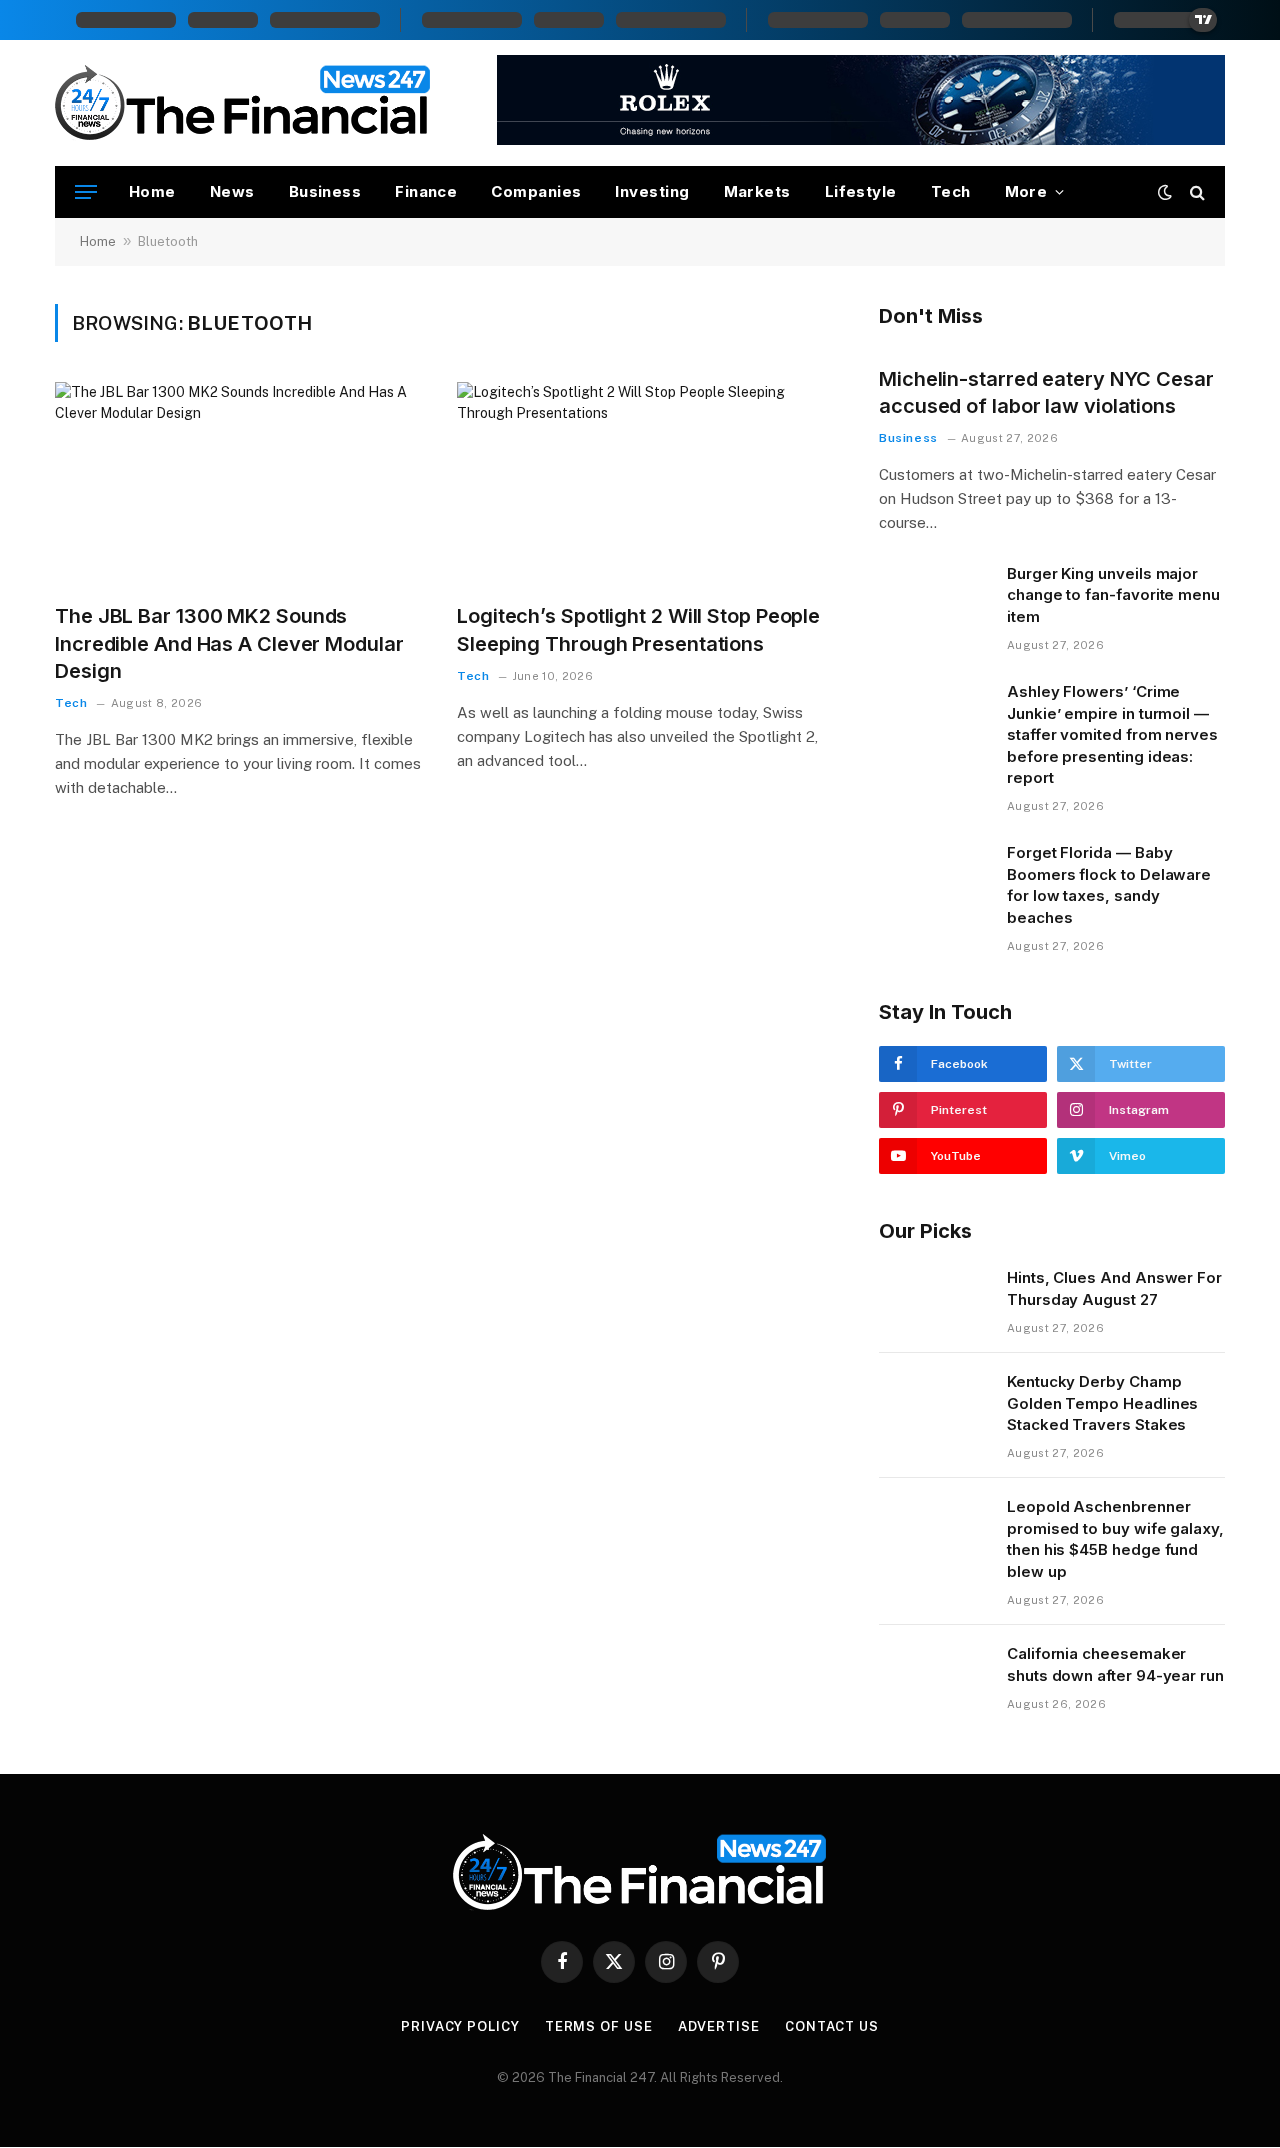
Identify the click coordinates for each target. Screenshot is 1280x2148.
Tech (951, 191)
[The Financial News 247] (243, 103)
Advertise (719, 2026)
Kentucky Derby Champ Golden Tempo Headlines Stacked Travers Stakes (1102, 1403)
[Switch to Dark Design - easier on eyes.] (1165, 192)
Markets (757, 191)
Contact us (832, 2026)
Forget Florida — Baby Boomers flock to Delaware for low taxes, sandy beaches (1109, 884)
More (1026, 191)
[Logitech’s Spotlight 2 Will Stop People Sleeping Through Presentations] (640, 485)
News (232, 191)
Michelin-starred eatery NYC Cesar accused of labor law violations (1046, 392)
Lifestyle (861, 191)
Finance (426, 191)
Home (152, 191)
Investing (652, 191)
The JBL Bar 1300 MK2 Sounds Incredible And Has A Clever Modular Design (229, 643)
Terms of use (599, 2026)
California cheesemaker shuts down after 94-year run (1115, 1664)
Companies (536, 191)
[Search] (1195, 192)
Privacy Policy (460, 2026)
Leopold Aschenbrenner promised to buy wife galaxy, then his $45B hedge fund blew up (1115, 1538)
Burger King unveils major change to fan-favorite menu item (1113, 595)
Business (325, 191)
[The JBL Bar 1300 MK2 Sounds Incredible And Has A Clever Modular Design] (238, 485)
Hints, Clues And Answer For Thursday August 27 (1114, 1288)
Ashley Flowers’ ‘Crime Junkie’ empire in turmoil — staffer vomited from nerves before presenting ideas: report (1112, 734)
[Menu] (86, 192)
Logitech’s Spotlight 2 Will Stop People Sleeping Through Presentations (638, 629)
